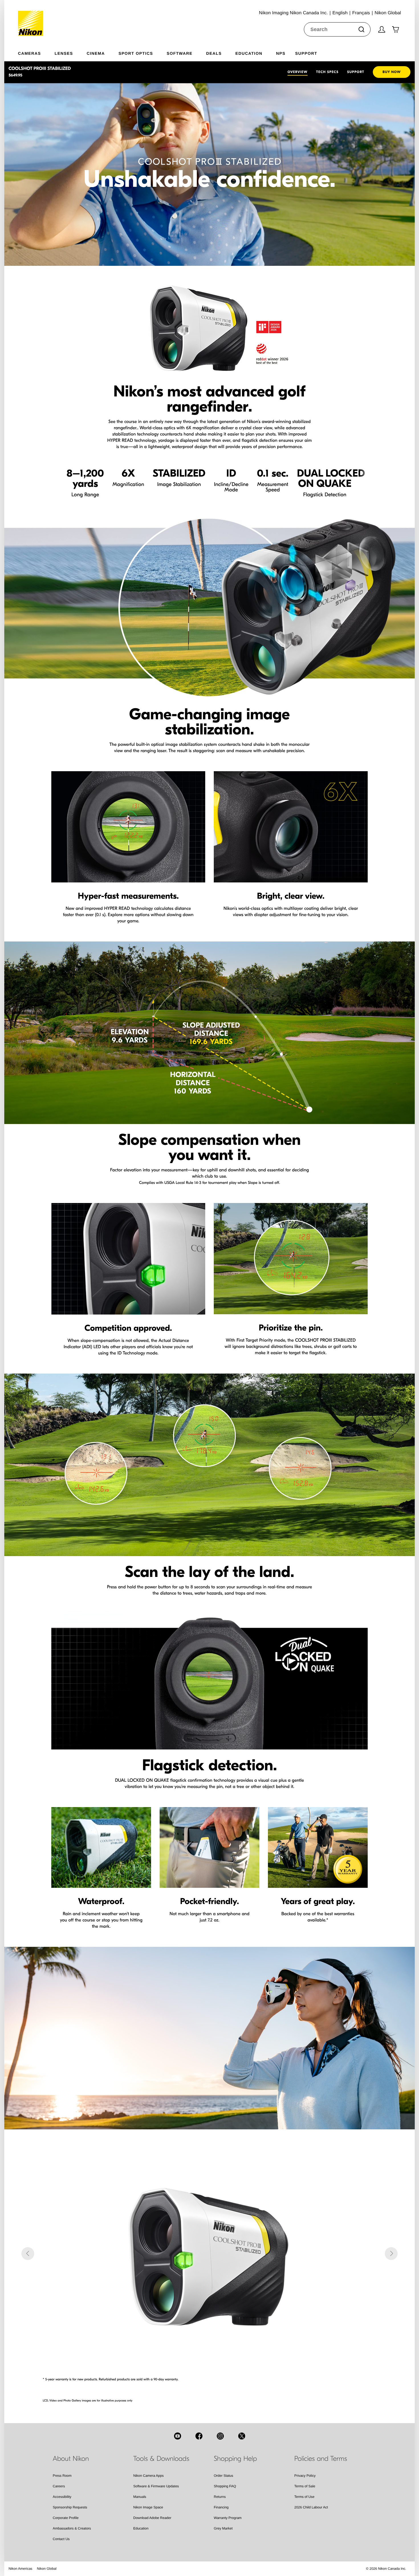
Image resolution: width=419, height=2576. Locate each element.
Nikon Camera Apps (149, 2476)
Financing (221, 2507)
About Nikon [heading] (71, 2459)
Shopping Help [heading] (235, 2459)
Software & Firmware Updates (156, 2486)
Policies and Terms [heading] (321, 2459)
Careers (59, 2486)
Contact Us (61, 2539)
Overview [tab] (298, 72)
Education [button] (249, 53)
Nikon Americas (20, 2569)
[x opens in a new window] (242, 2436)
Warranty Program (228, 2518)
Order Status (223, 2476)
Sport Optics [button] (136, 53)
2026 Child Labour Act (311, 2507)
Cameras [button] (30, 53)
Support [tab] (356, 72)
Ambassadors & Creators (72, 2528)
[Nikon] (32, 18)
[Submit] (361, 29)
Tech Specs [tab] (327, 72)
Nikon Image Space (148, 2507)
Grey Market (223, 2528)
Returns (220, 2497)
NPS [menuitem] (281, 53)
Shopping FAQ (225, 2486)
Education (141, 2528)
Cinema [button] (96, 53)
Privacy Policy (305, 2476)
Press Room (62, 2476)
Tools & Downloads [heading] (161, 2459)
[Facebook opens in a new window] (199, 2436)
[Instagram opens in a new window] (220, 2436)
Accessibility (62, 2497)
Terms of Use (305, 2497)
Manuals (140, 2497)
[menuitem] (36, 52)
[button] (28, 2254)
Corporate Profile (66, 2518)
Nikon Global (47, 2569)
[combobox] (337, 29)
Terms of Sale (305, 2486)
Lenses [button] (64, 53)
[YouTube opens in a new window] (178, 2436)
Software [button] (180, 53)
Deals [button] (214, 53)
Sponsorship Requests (70, 2507)
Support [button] (306, 53)
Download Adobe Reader (152, 2518)
